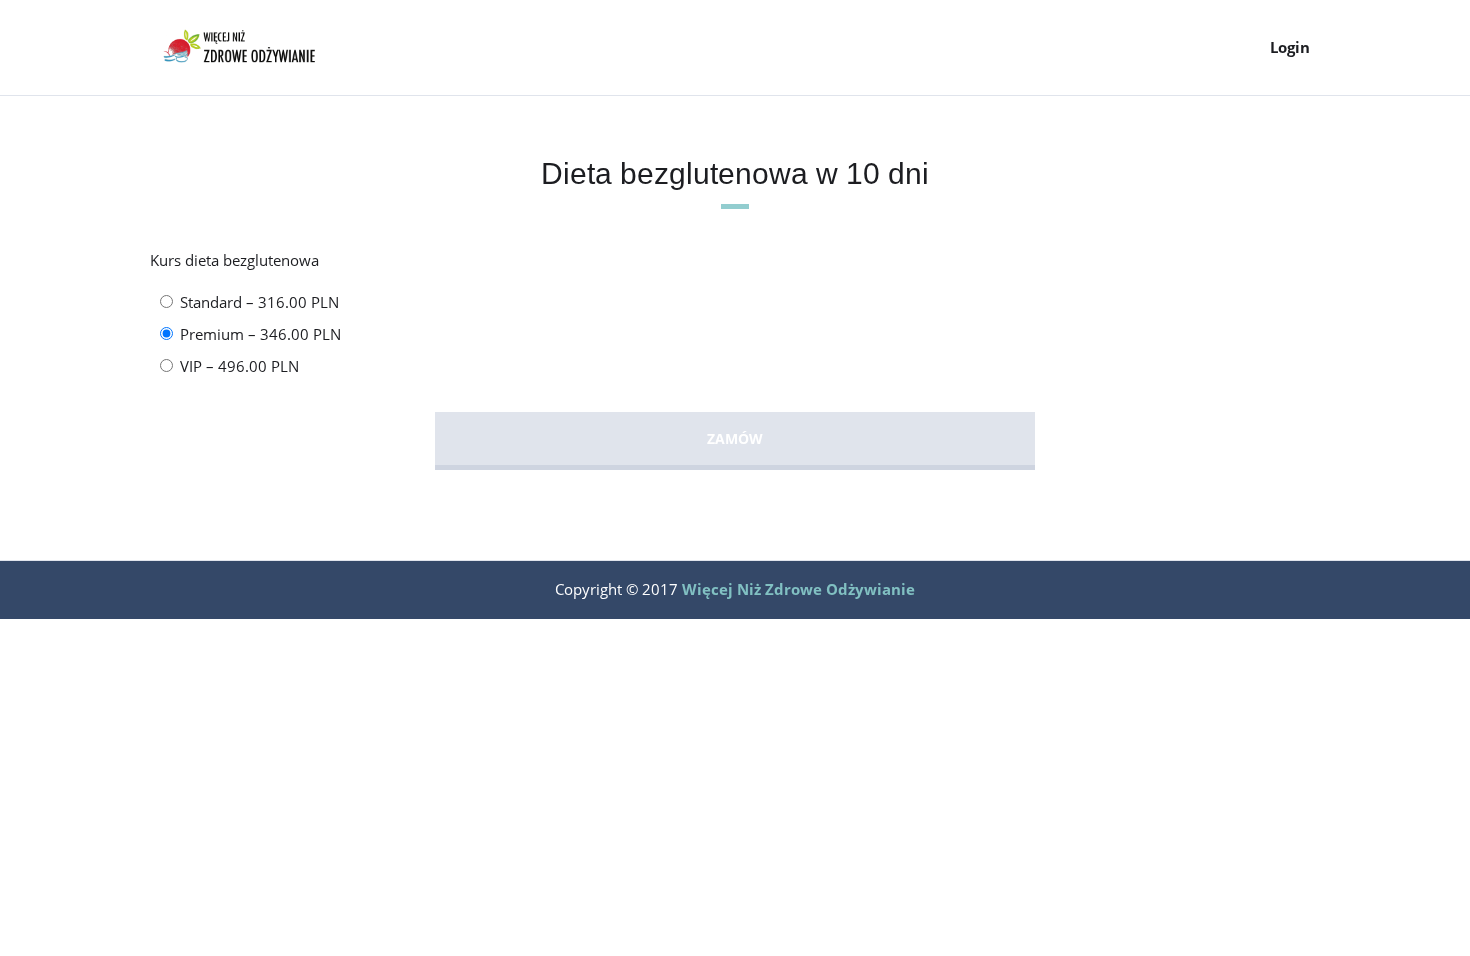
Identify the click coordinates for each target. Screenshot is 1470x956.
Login (1290, 47)
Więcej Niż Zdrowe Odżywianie (798, 589)
